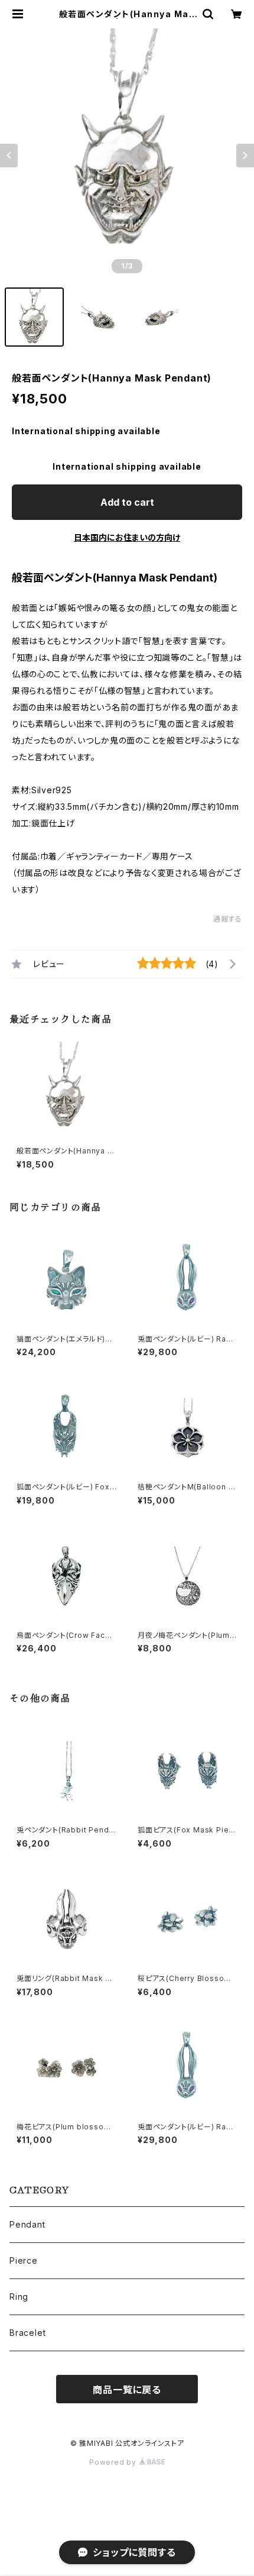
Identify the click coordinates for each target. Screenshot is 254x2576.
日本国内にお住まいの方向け (127, 537)
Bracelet (27, 2333)
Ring (19, 2297)
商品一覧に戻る (127, 2390)
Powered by (114, 2462)
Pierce (24, 2260)
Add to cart (127, 502)
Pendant (27, 2224)
